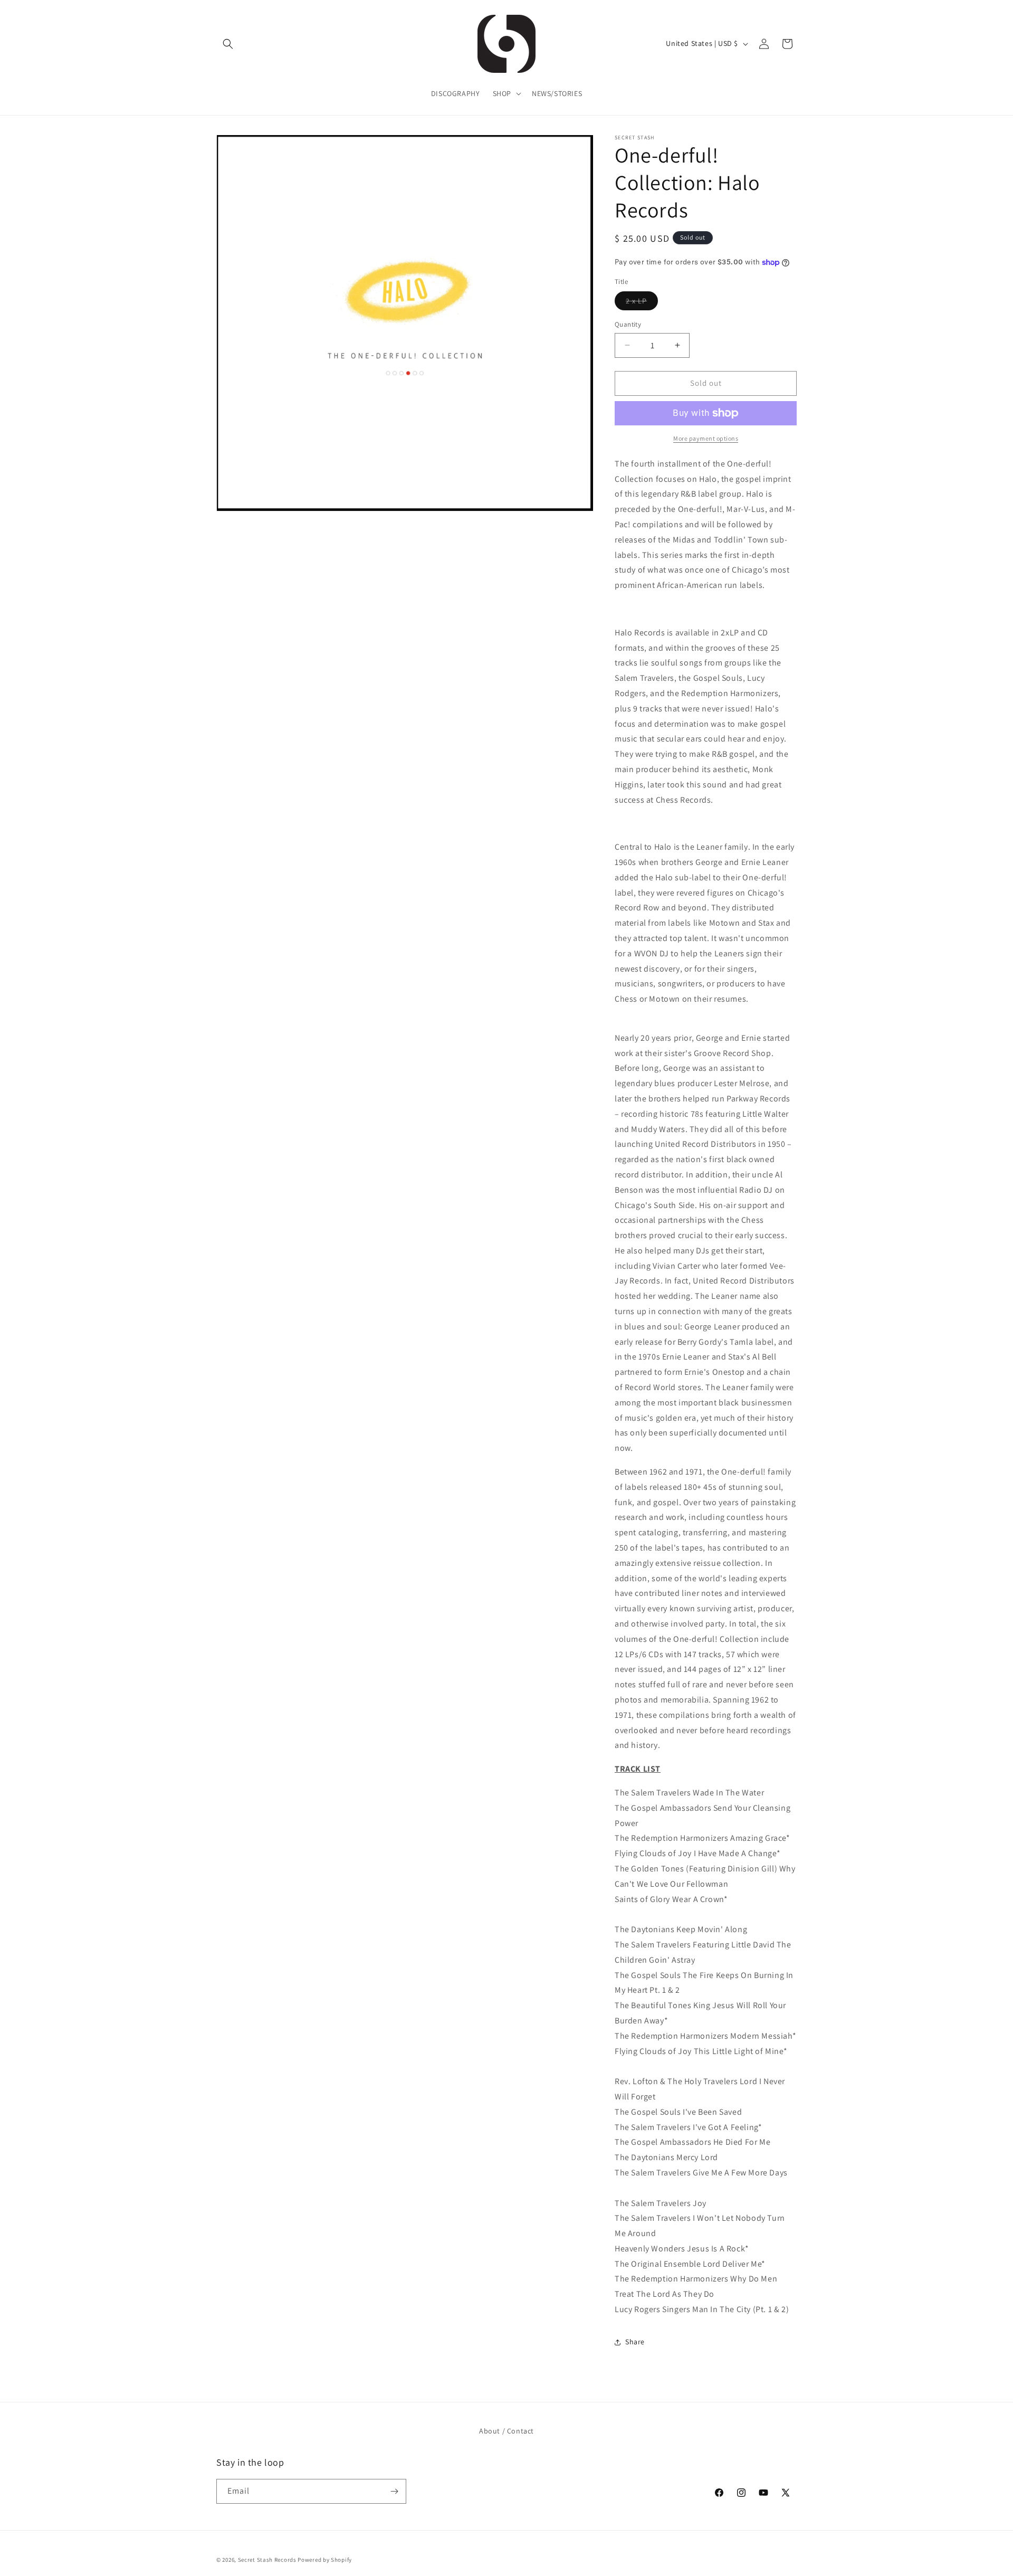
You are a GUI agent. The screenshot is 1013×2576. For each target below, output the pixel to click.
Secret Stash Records (267, 2560)
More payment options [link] (706, 438)
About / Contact (506, 2431)
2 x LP (642, 303)
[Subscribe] (394, 2491)
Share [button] (635, 2342)
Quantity (628, 324)
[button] (228, 44)
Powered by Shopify (325, 2560)
